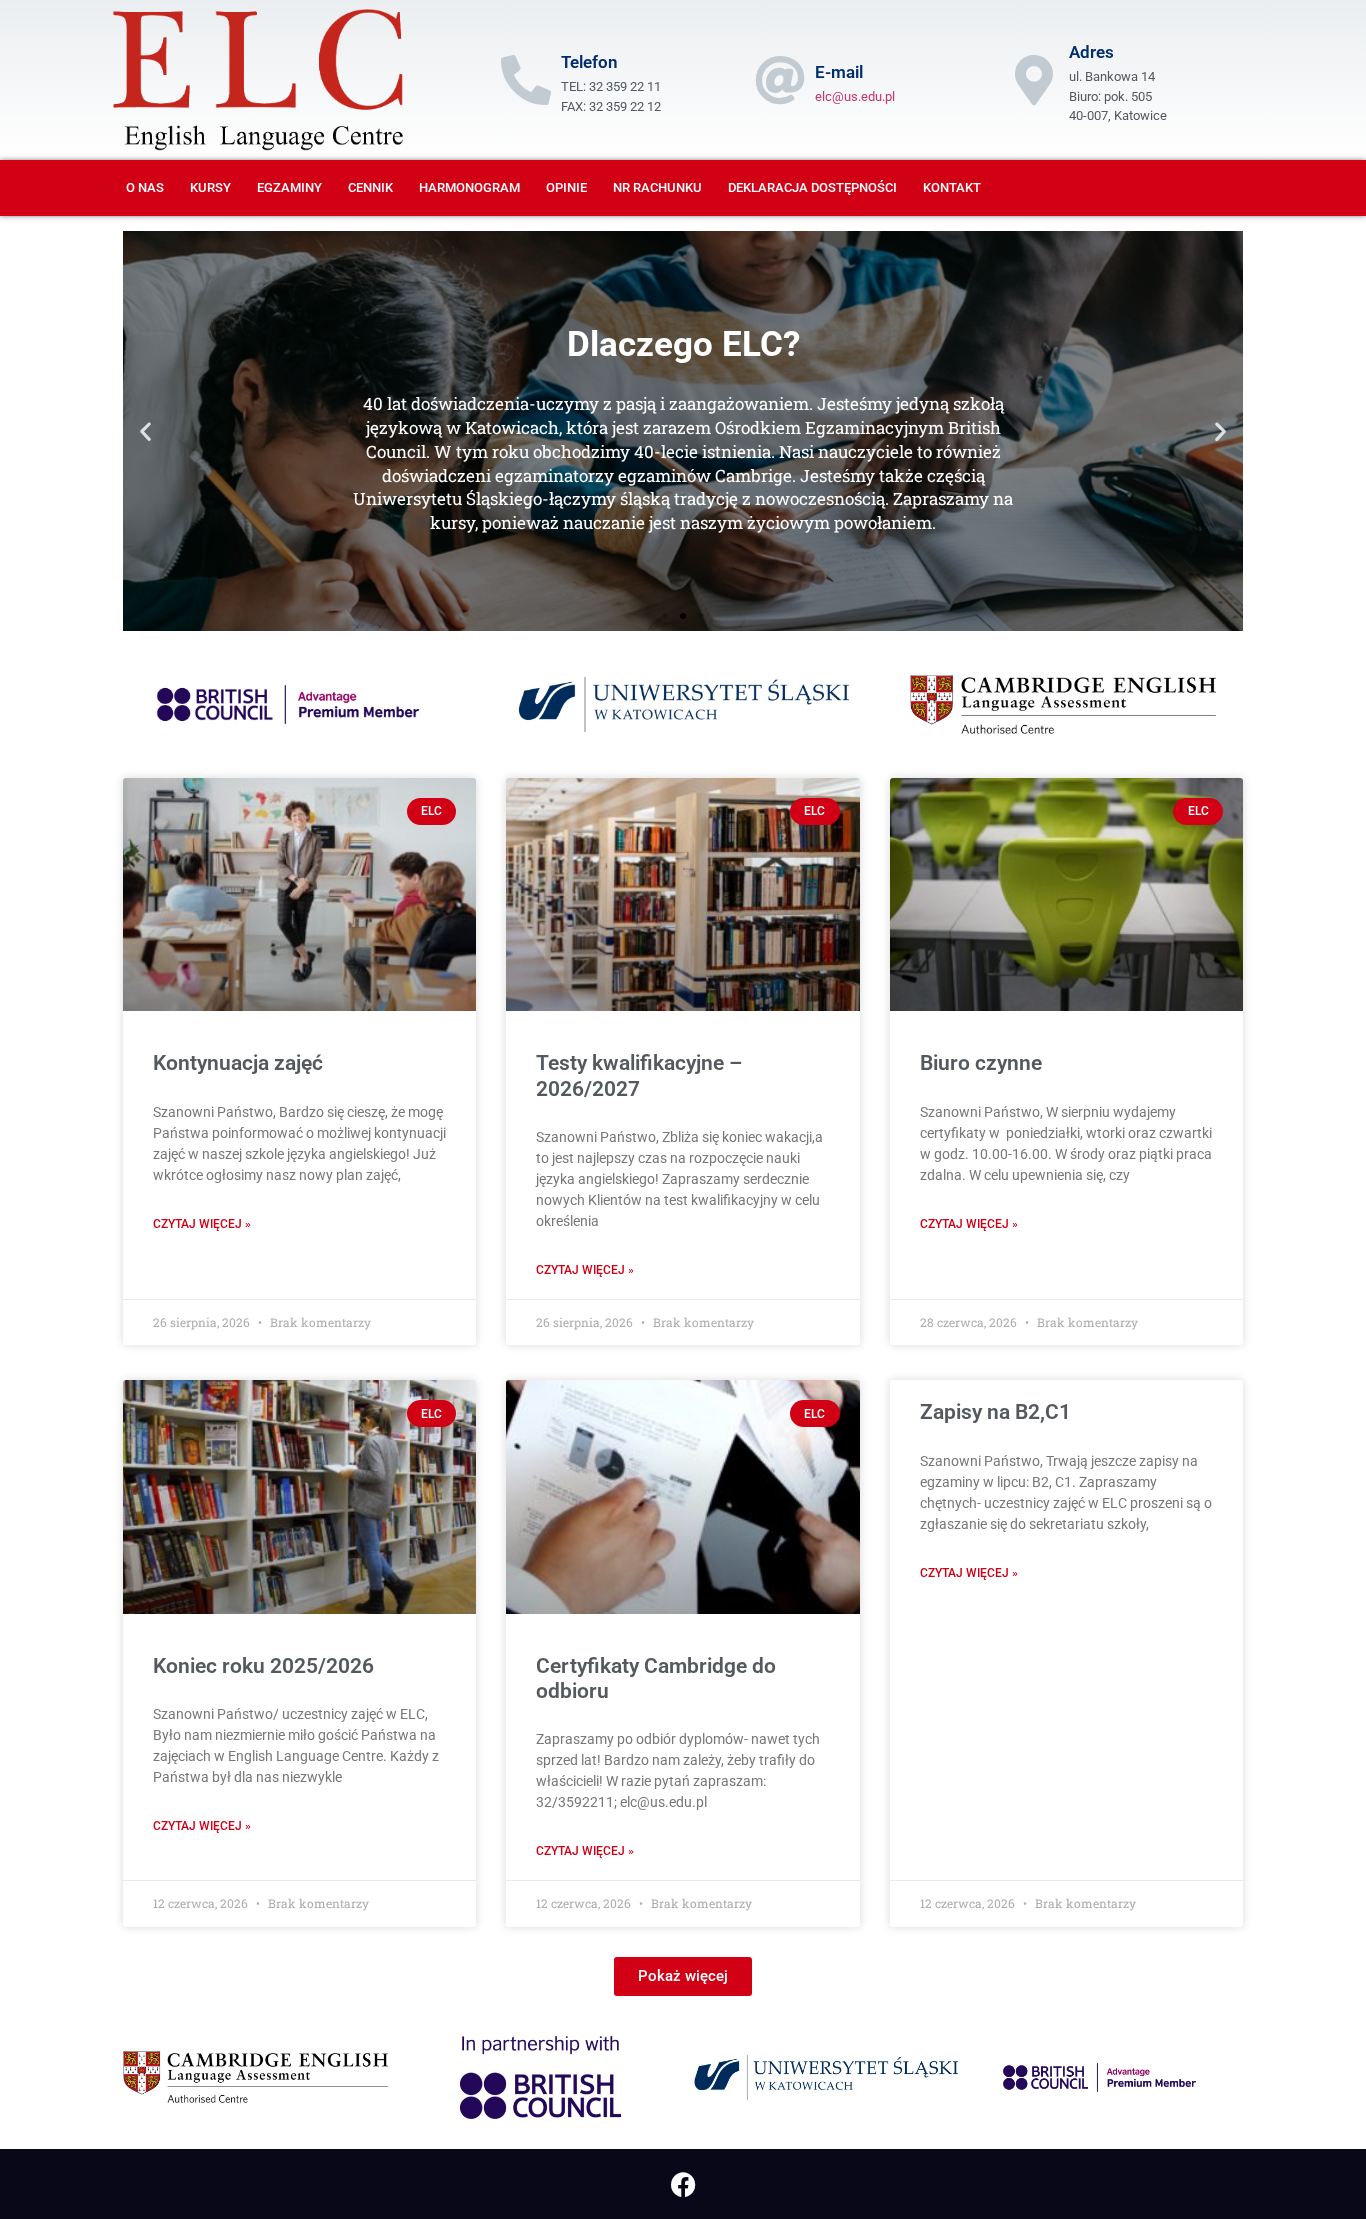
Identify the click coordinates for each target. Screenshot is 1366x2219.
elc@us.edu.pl (855, 96)
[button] (145, 431)
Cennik (370, 187)
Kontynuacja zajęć (238, 1063)
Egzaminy (289, 187)
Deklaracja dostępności (812, 187)
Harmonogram (469, 187)
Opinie (566, 187)
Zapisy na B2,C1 (995, 1412)
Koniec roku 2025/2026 (263, 1666)
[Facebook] (683, 2184)
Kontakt (952, 187)
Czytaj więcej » (202, 1224)
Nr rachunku (657, 187)
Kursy (210, 187)
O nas (145, 187)
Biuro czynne (981, 1063)
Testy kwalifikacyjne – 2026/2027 (639, 1075)
